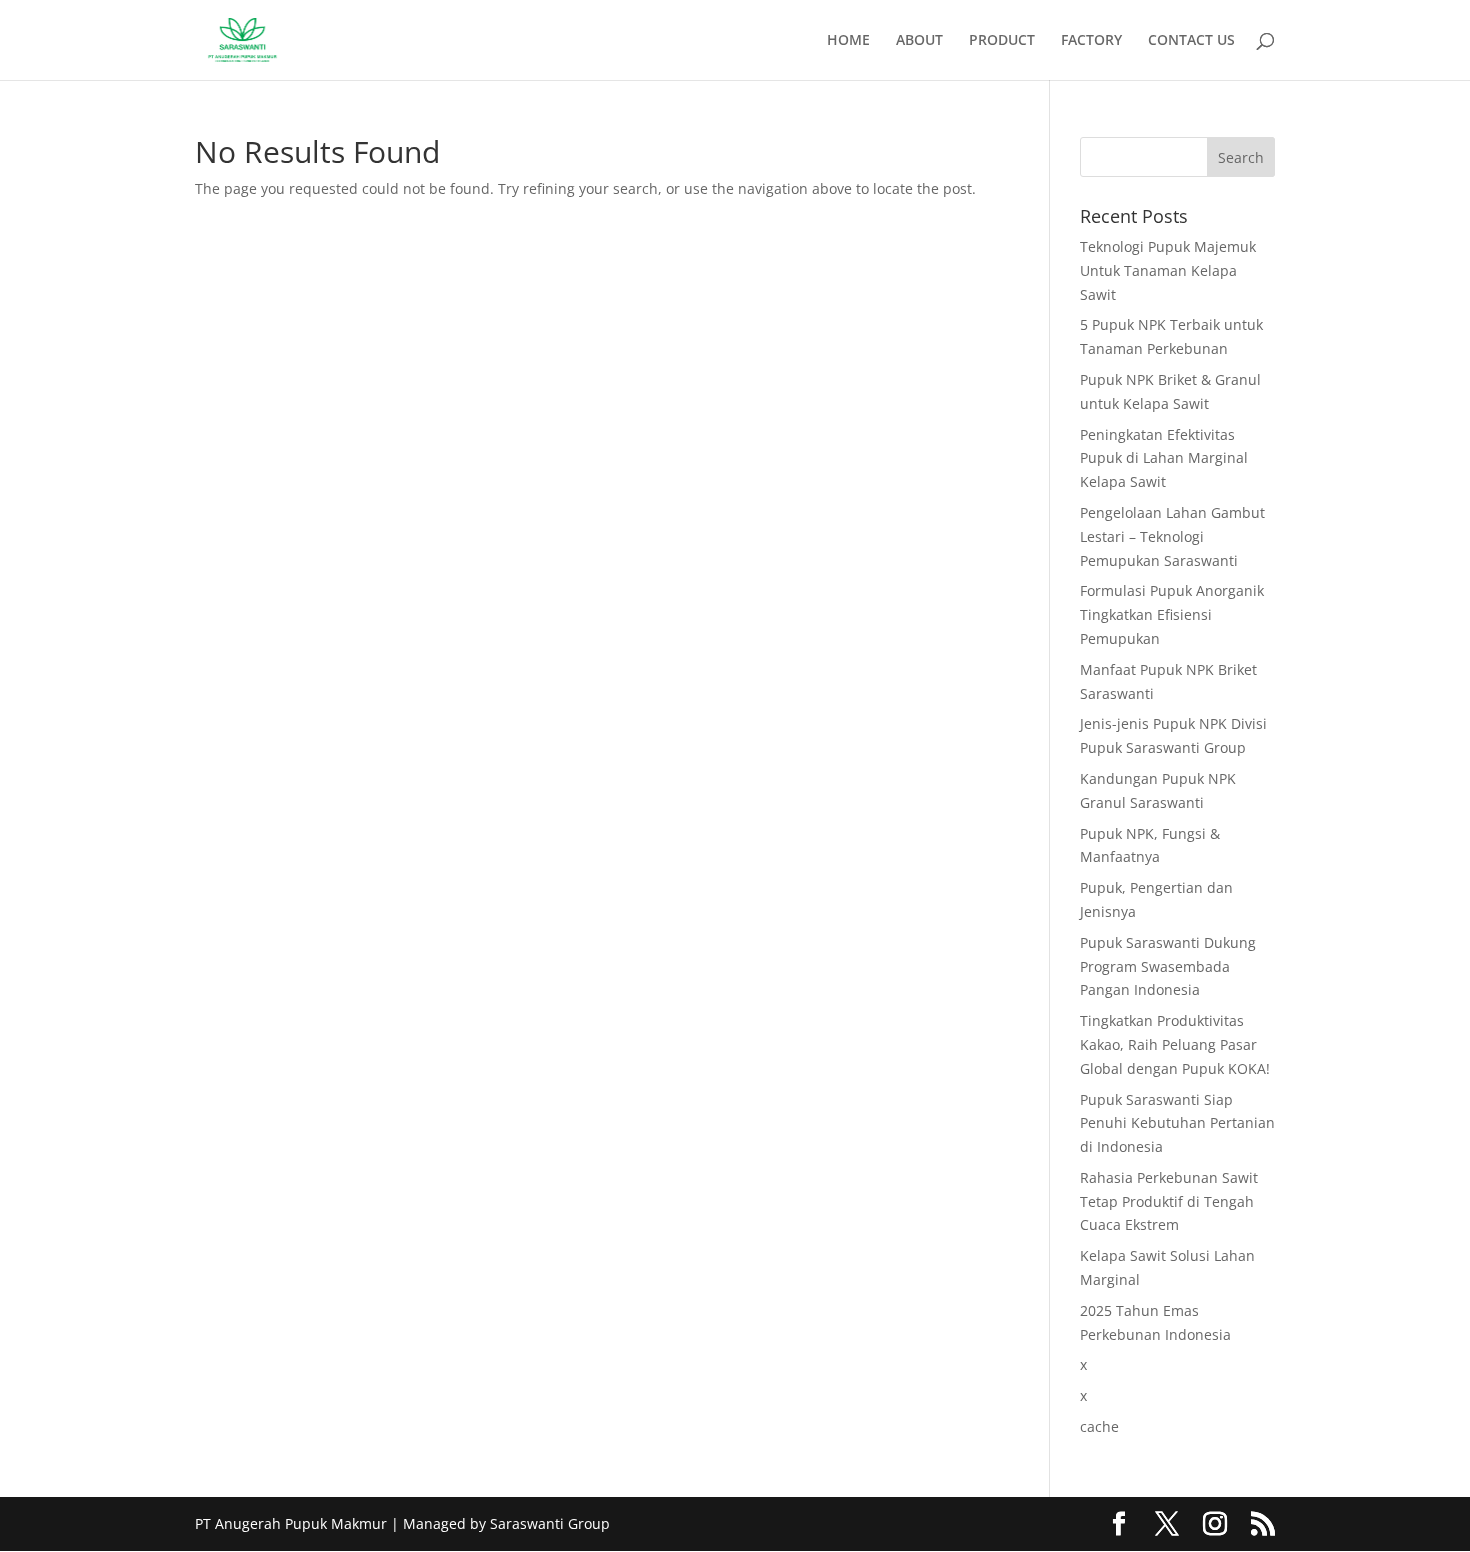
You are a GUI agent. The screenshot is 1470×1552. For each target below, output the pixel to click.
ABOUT (919, 41)
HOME (848, 41)
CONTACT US (1191, 41)
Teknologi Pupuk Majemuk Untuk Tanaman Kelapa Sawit (1168, 270)
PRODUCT (1002, 41)
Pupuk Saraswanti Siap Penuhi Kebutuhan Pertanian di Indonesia (1177, 1123)
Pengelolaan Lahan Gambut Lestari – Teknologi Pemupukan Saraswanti (1172, 536)
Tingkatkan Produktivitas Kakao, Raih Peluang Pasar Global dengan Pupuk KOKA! (1175, 1044)
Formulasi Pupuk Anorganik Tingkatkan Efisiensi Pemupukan (1172, 614)
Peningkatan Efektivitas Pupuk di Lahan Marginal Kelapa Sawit (1164, 458)
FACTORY (1091, 41)
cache (1099, 1426)
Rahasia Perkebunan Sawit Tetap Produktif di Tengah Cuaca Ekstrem (1169, 1201)
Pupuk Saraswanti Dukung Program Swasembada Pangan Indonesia (1168, 966)
